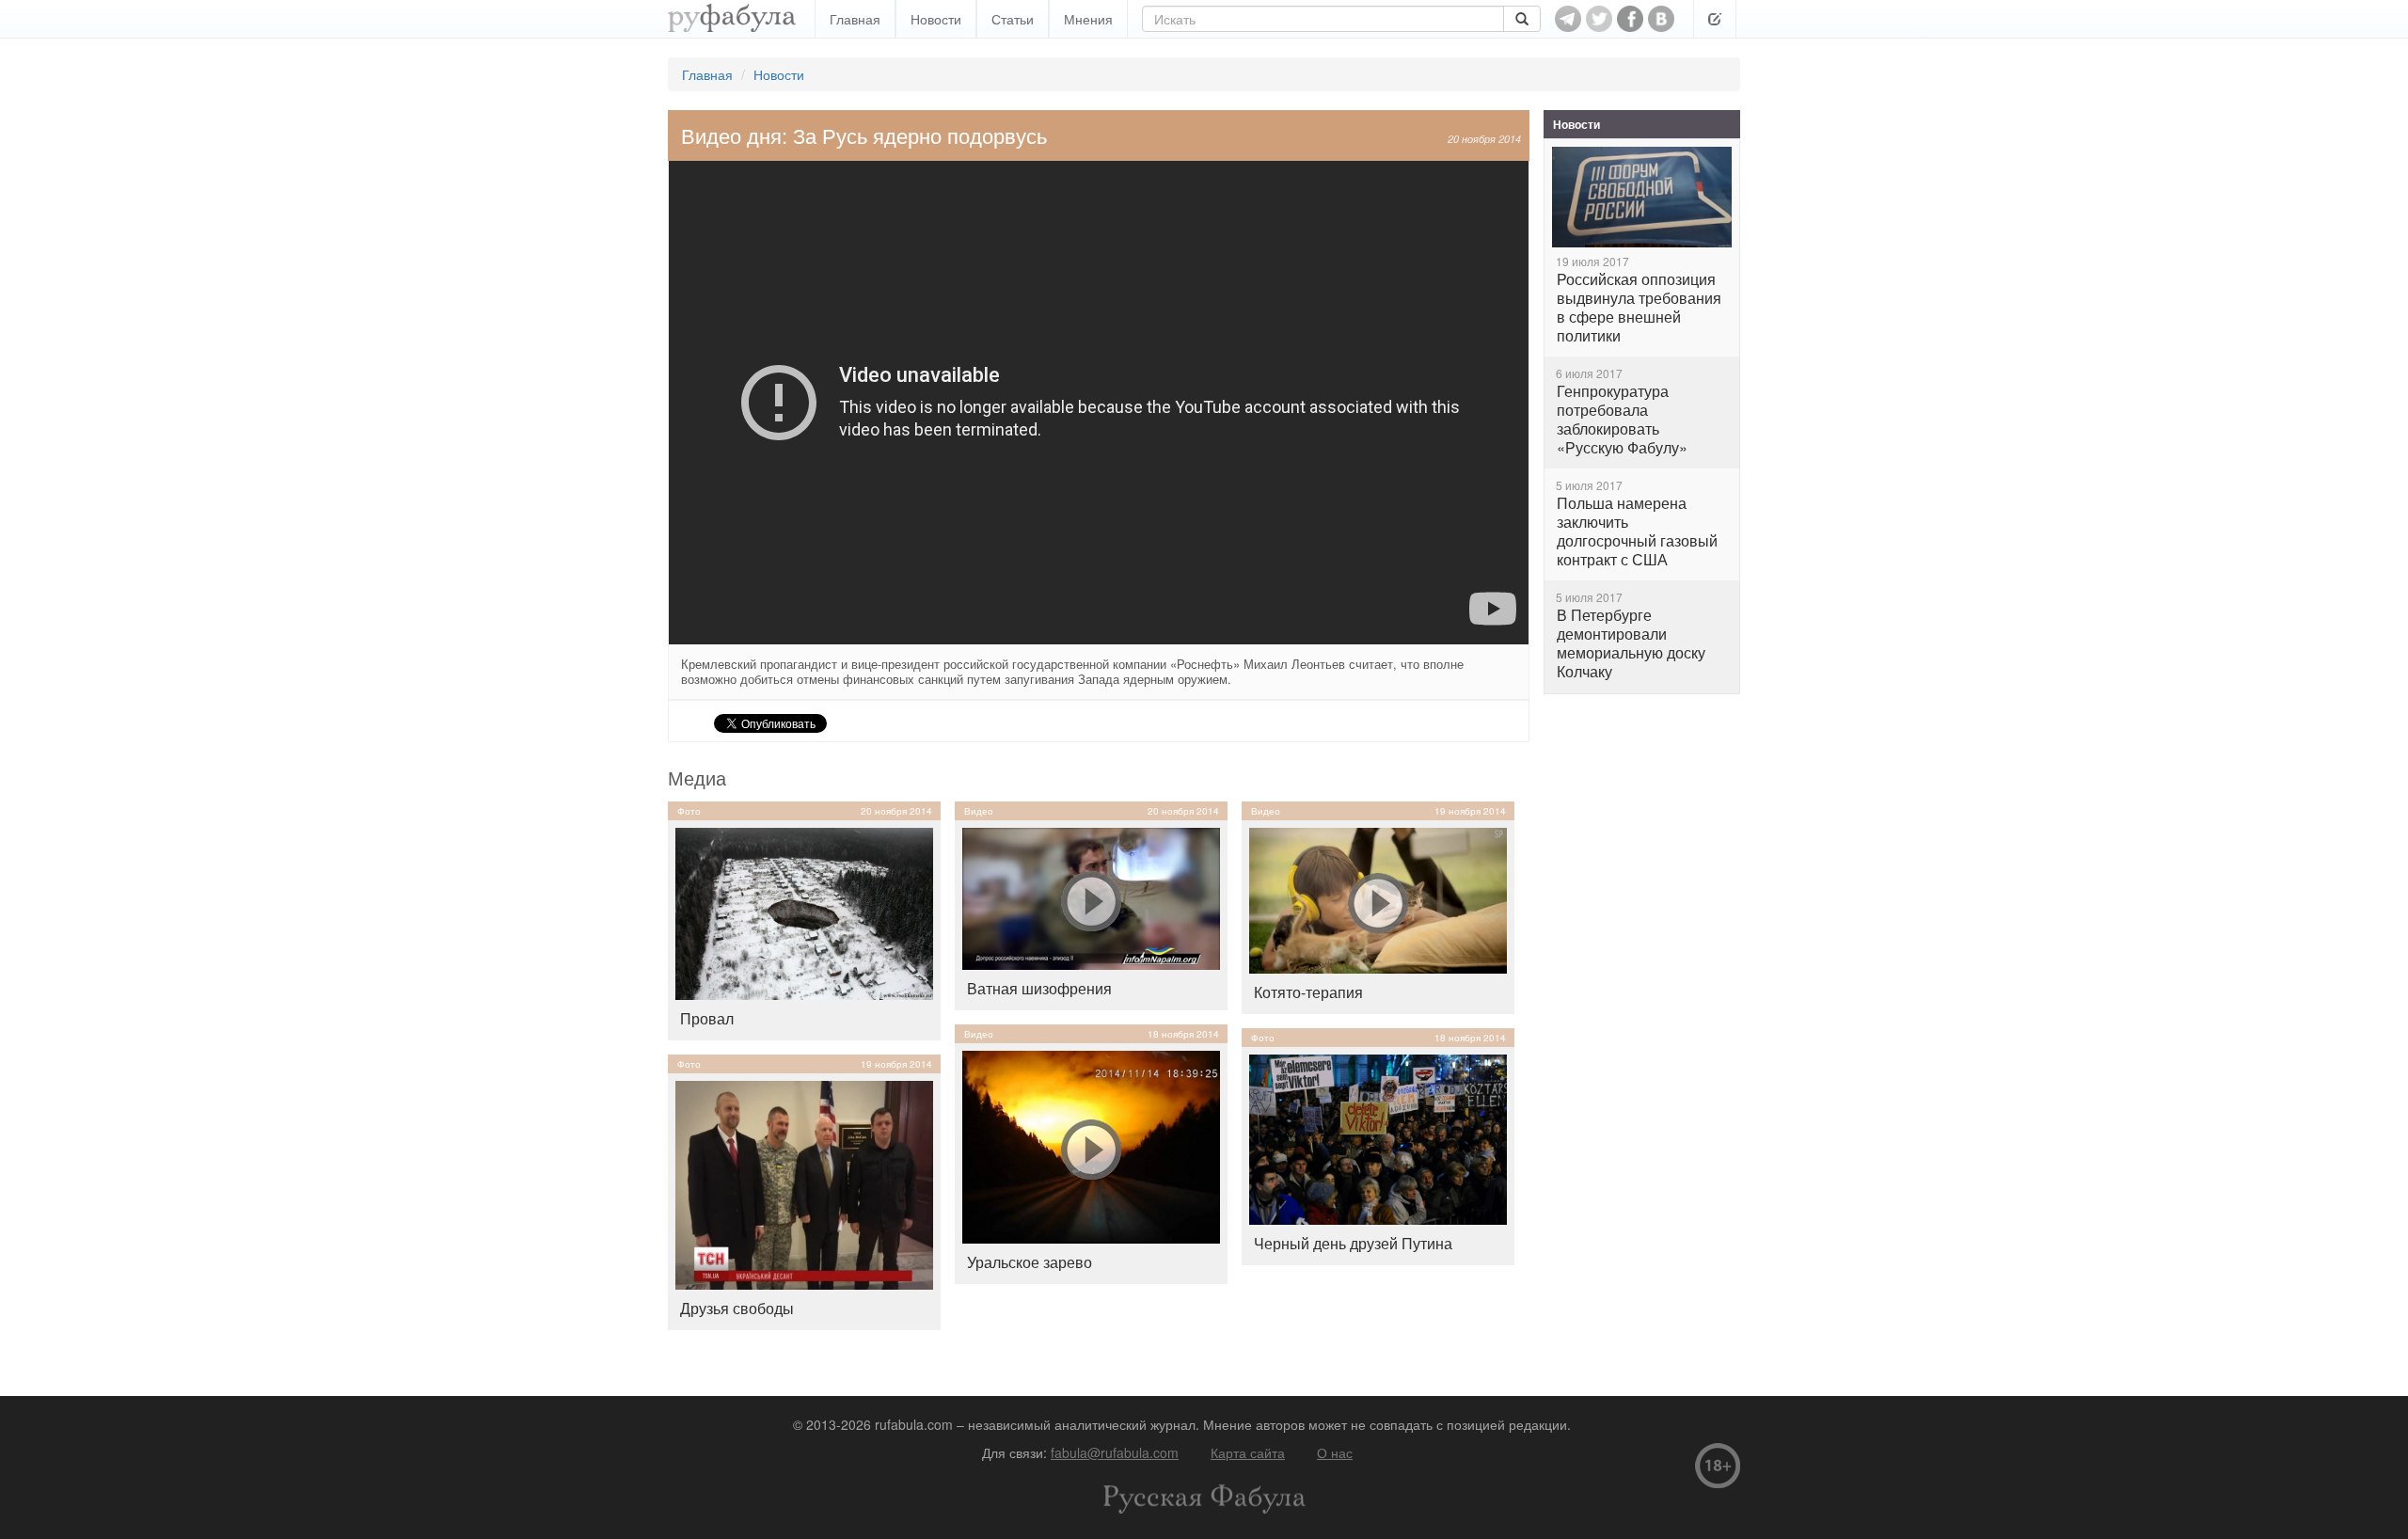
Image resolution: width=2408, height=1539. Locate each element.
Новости (936, 19)
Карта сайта (1248, 1452)
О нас (1335, 1452)
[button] (1715, 19)
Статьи (1013, 19)
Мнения (1088, 19)
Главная (855, 19)
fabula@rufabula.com (1115, 1452)
